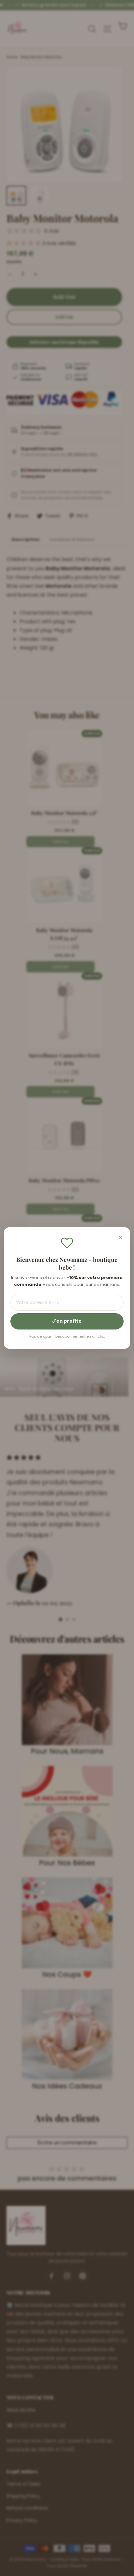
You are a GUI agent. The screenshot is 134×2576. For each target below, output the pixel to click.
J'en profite (67, 1321)
